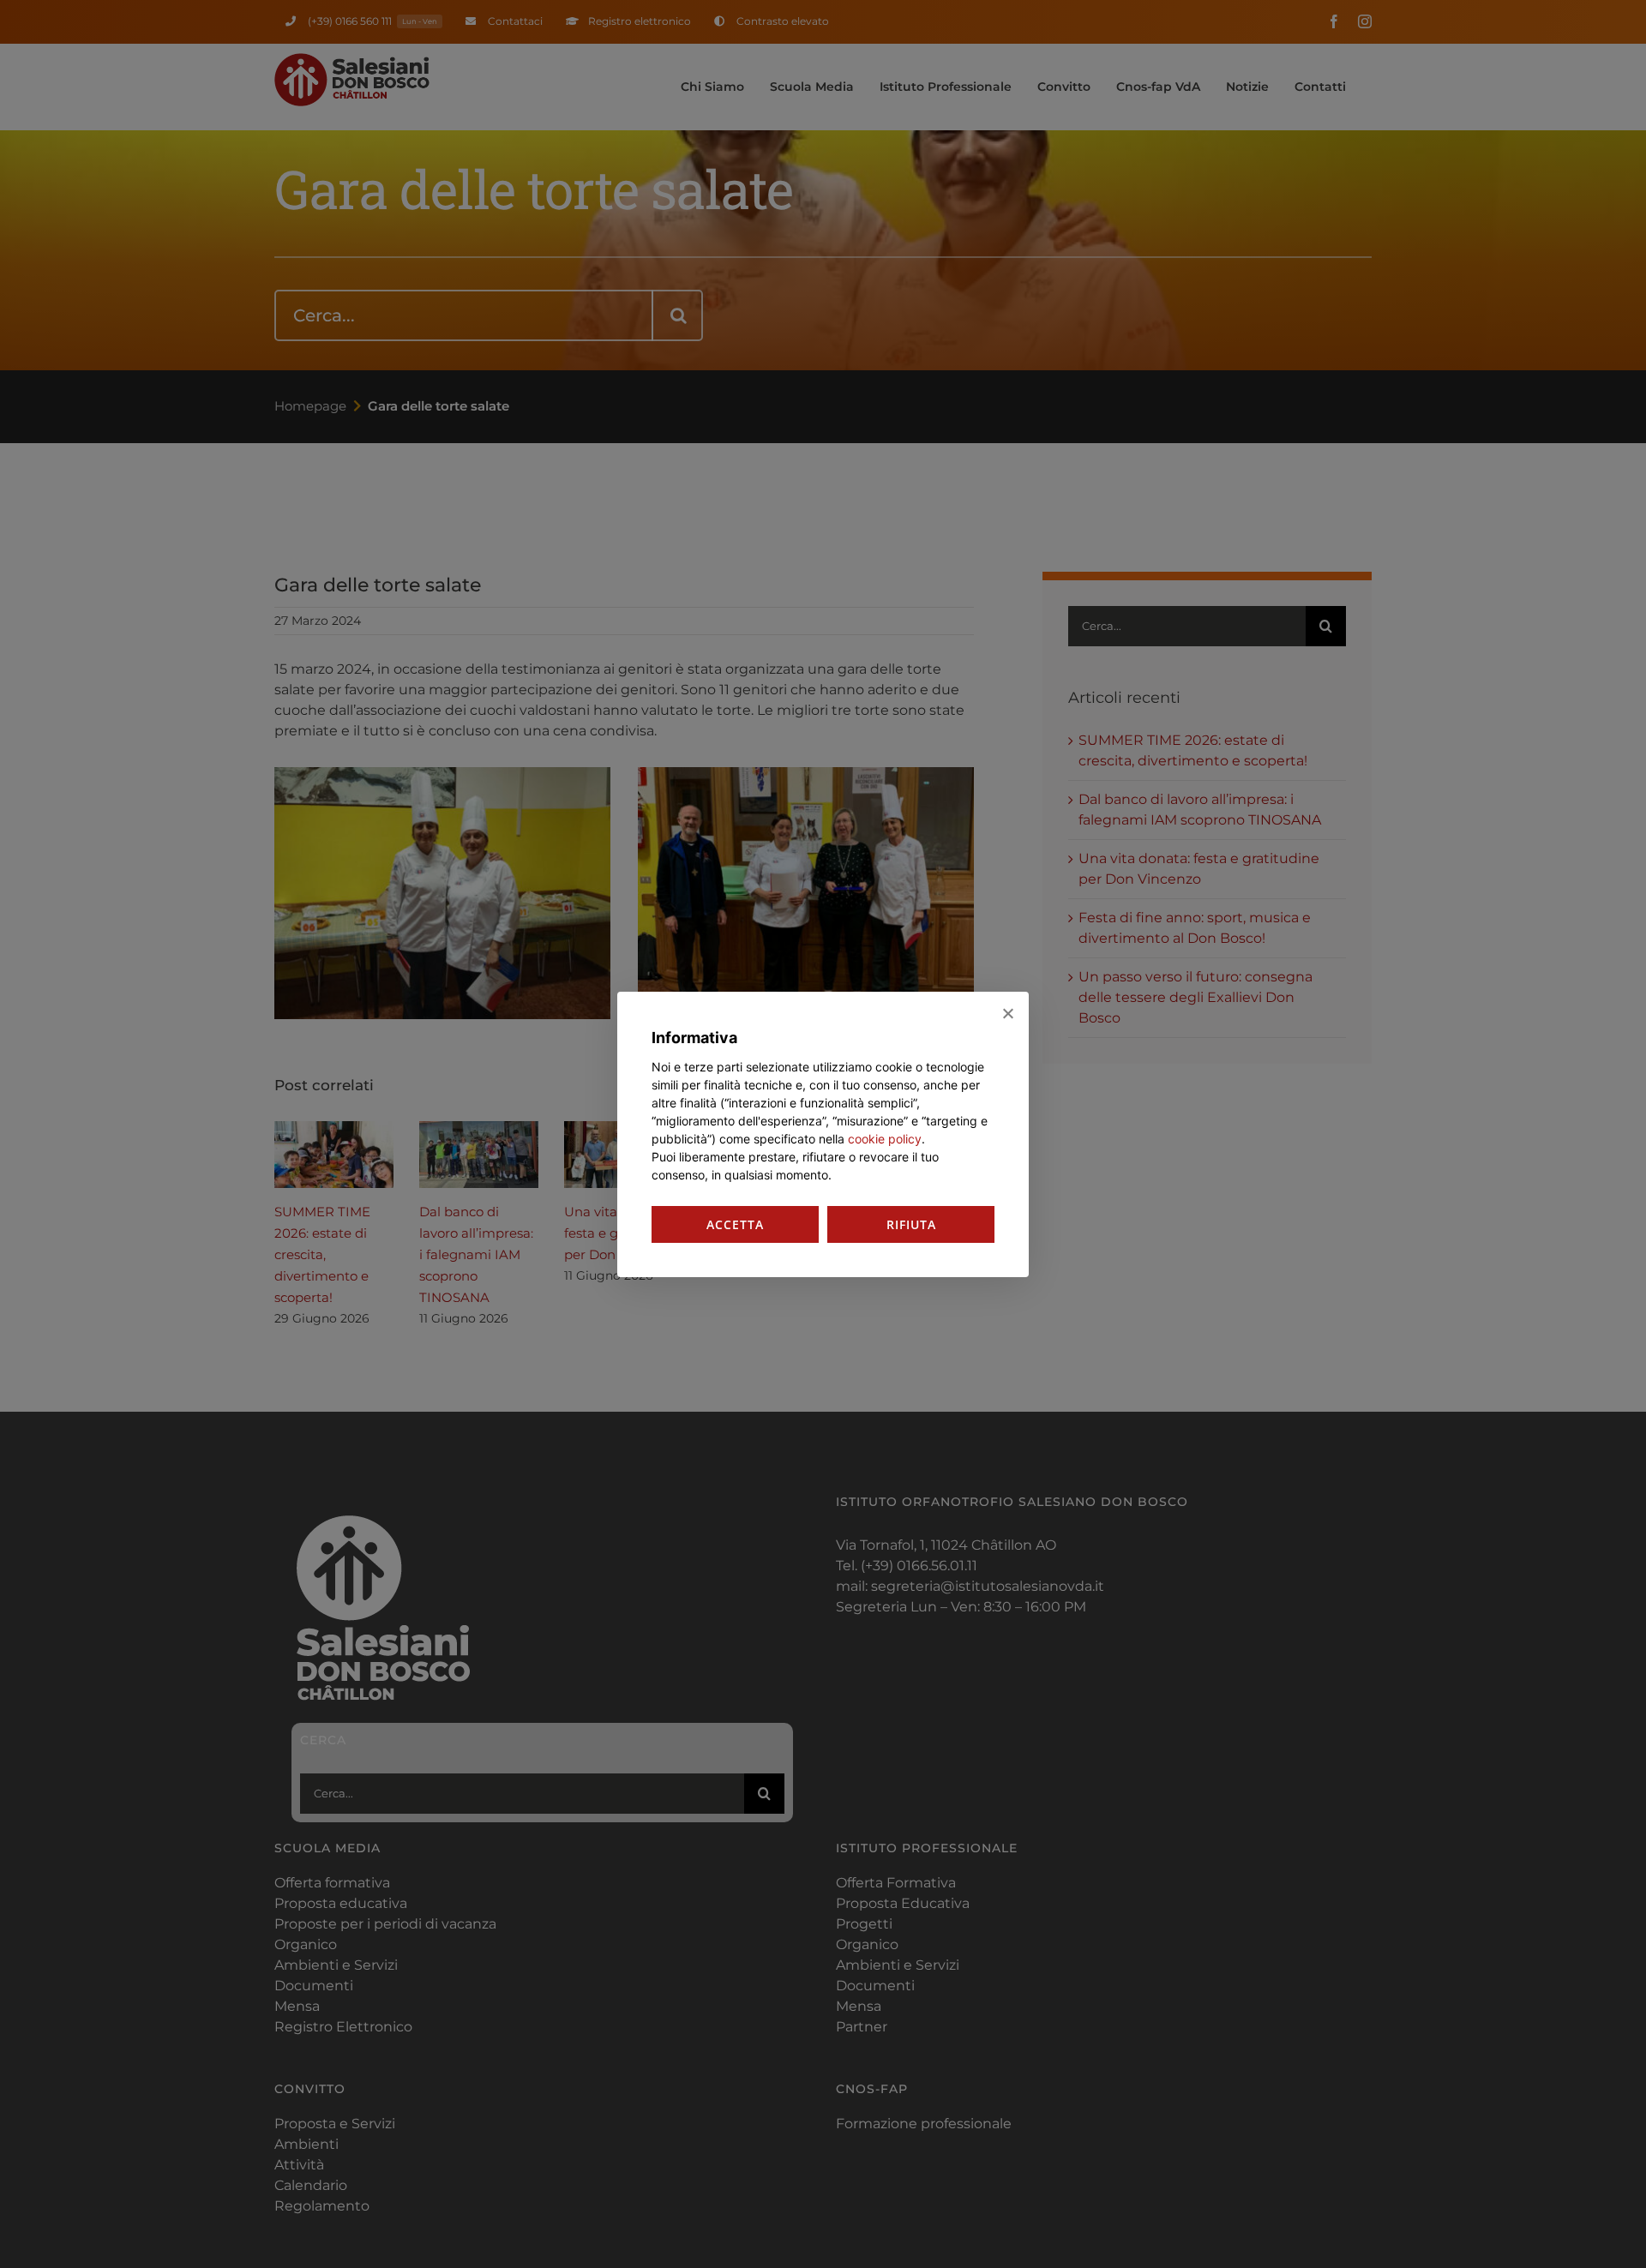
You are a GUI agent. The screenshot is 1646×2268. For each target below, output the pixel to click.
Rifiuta (911, 1224)
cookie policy (885, 1139)
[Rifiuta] (1007, 1013)
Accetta (735, 1224)
